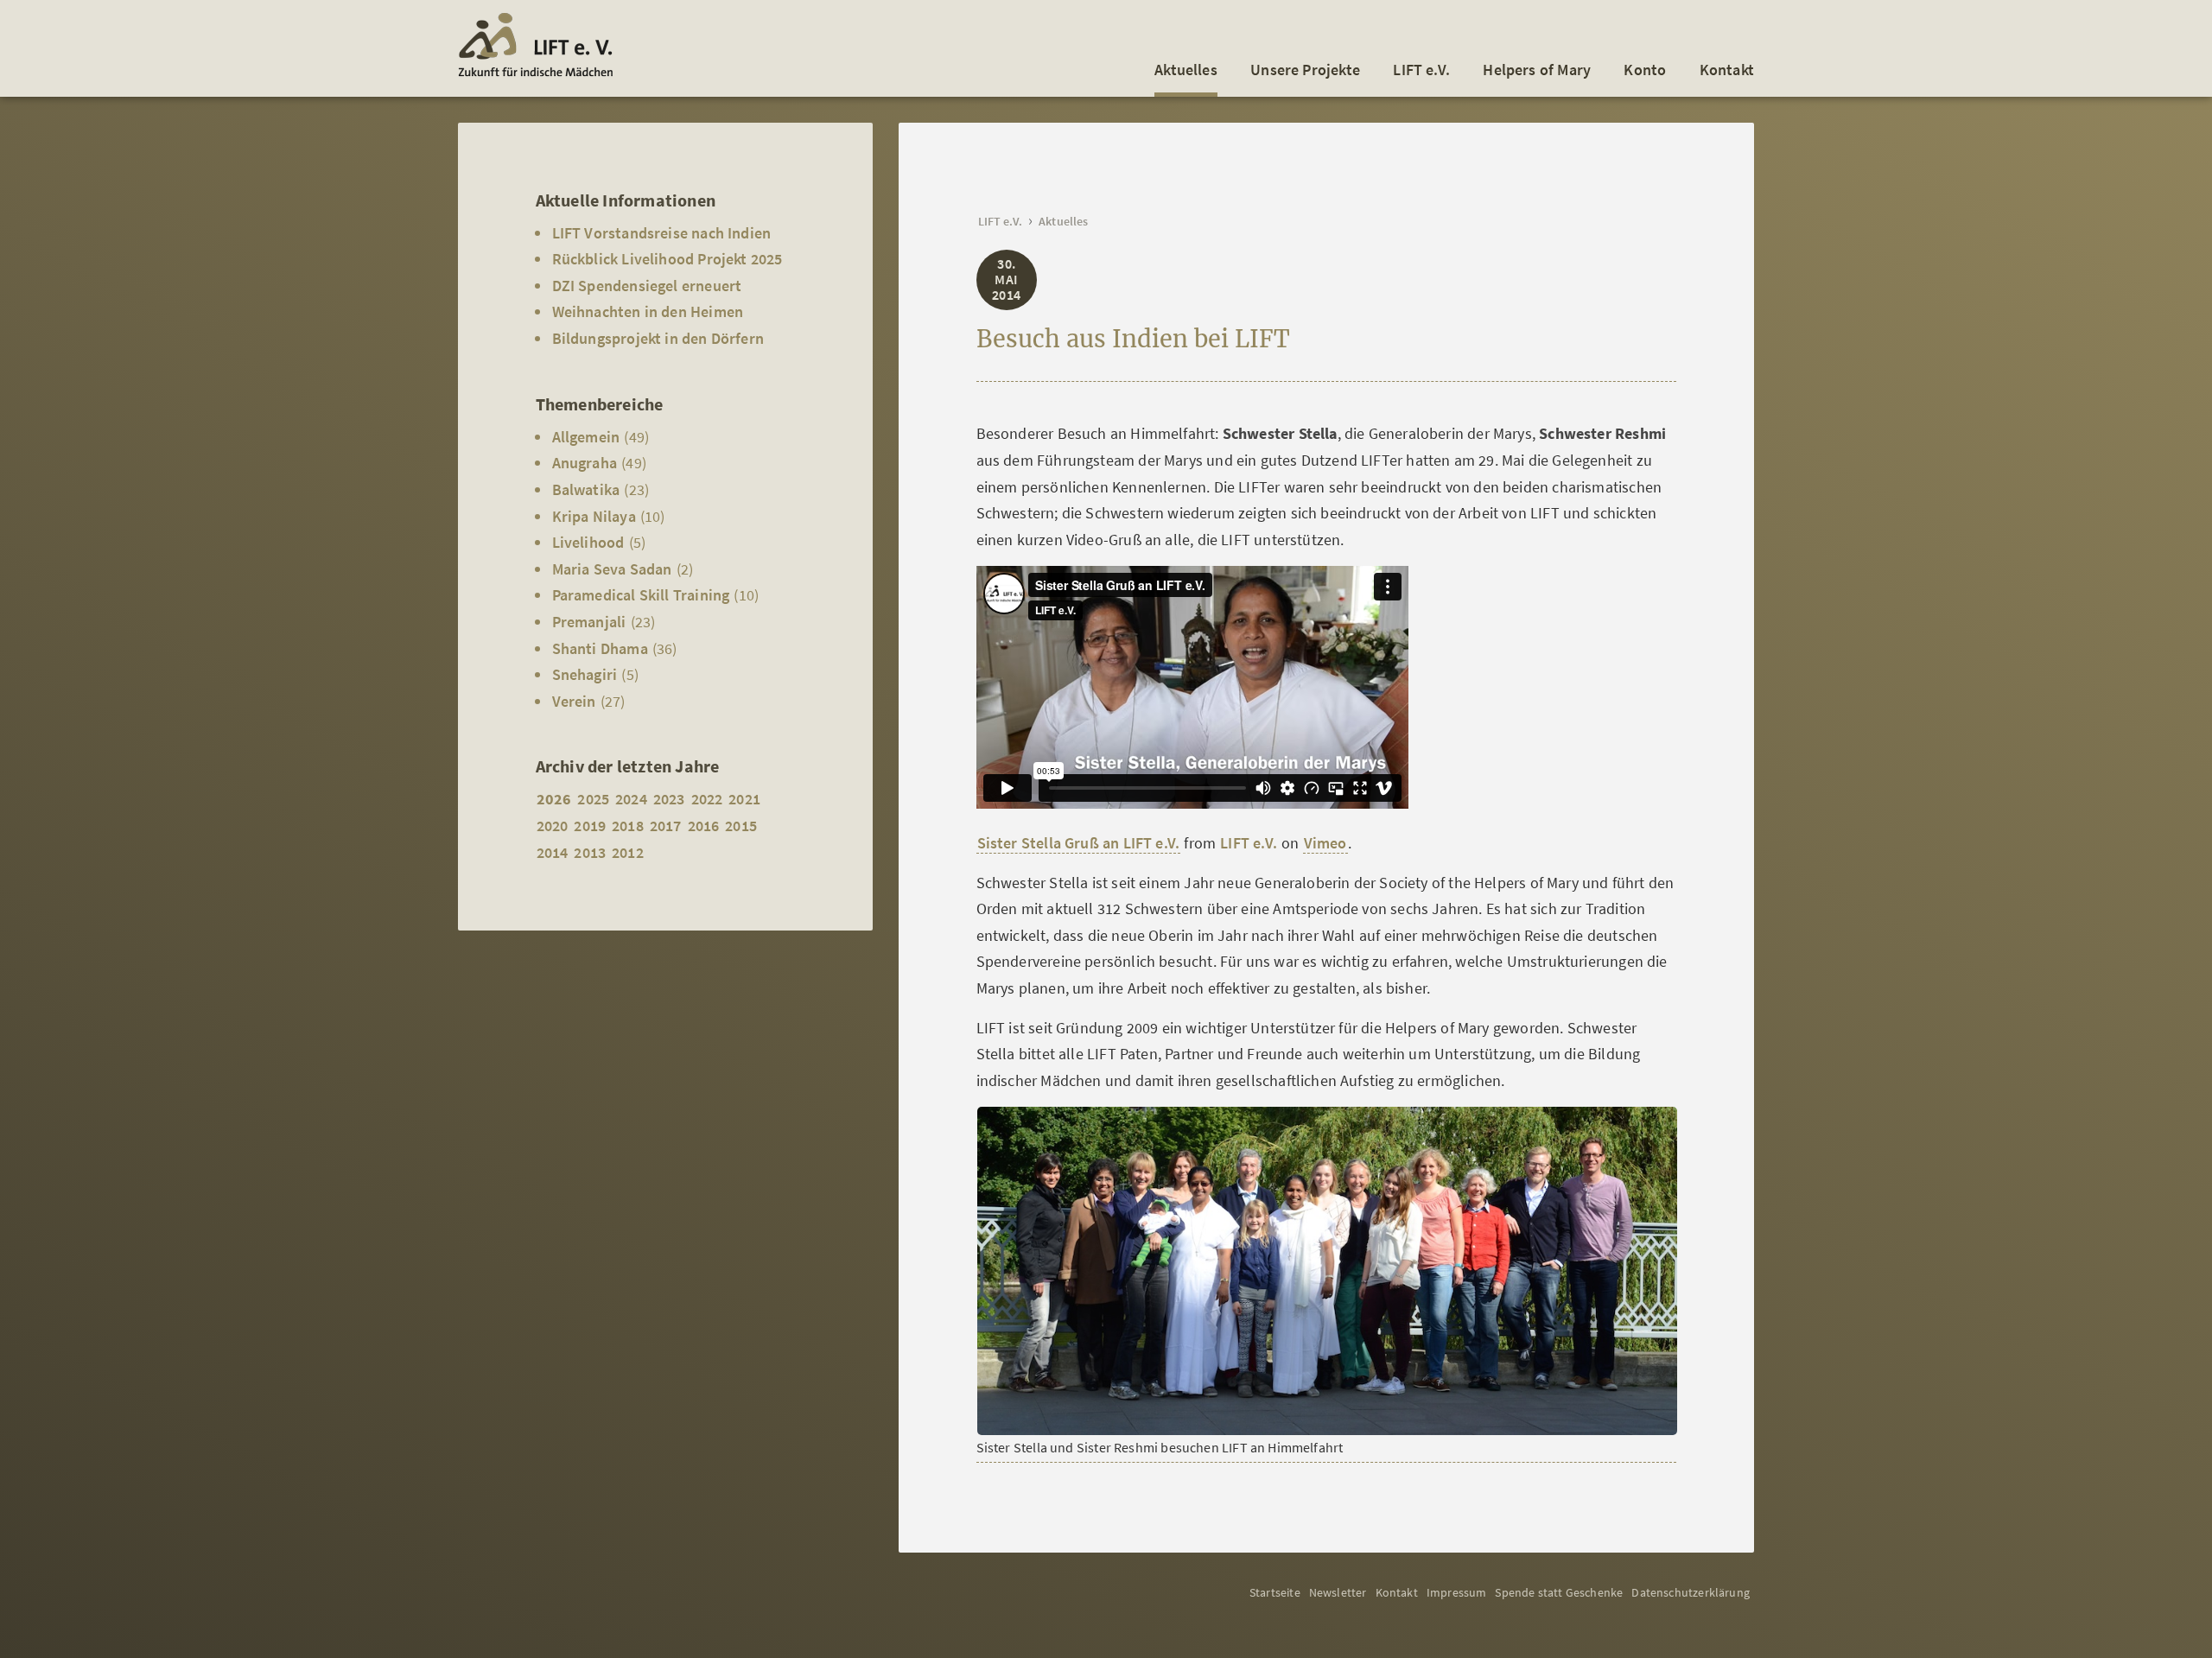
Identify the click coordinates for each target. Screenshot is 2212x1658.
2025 (593, 799)
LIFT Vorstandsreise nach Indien (662, 233)
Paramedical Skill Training (641, 595)
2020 (553, 826)
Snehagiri (585, 674)
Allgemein (586, 437)
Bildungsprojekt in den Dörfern (658, 338)
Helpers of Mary (1537, 70)
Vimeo (1325, 843)
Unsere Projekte (1305, 70)
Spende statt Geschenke (1559, 1592)
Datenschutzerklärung (1691, 1592)
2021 (744, 799)
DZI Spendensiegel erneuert (647, 286)
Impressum (1457, 1592)
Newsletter (1338, 1592)
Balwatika (586, 489)
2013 (590, 852)
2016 (704, 826)
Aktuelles (1186, 70)
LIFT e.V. (1421, 70)
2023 (669, 799)
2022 (707, 799)
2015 (741, 826)
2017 (666, 826)
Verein (574, 701)
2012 (628, 852)
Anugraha (585, 463)
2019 (590, 826)
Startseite (1275, 1592)
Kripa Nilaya (594, 516)
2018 (628, 826)
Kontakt (1727, 70)
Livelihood (588, 542)
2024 (631, 799)
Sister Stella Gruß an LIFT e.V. (1079, 843)
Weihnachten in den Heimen (648, 311)
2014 (553, 852)
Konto (1645, 70)
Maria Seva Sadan (612, 569)
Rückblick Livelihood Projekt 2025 (667, 259)
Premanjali (589, 622)
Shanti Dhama (600, 648)
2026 (554, 799)
